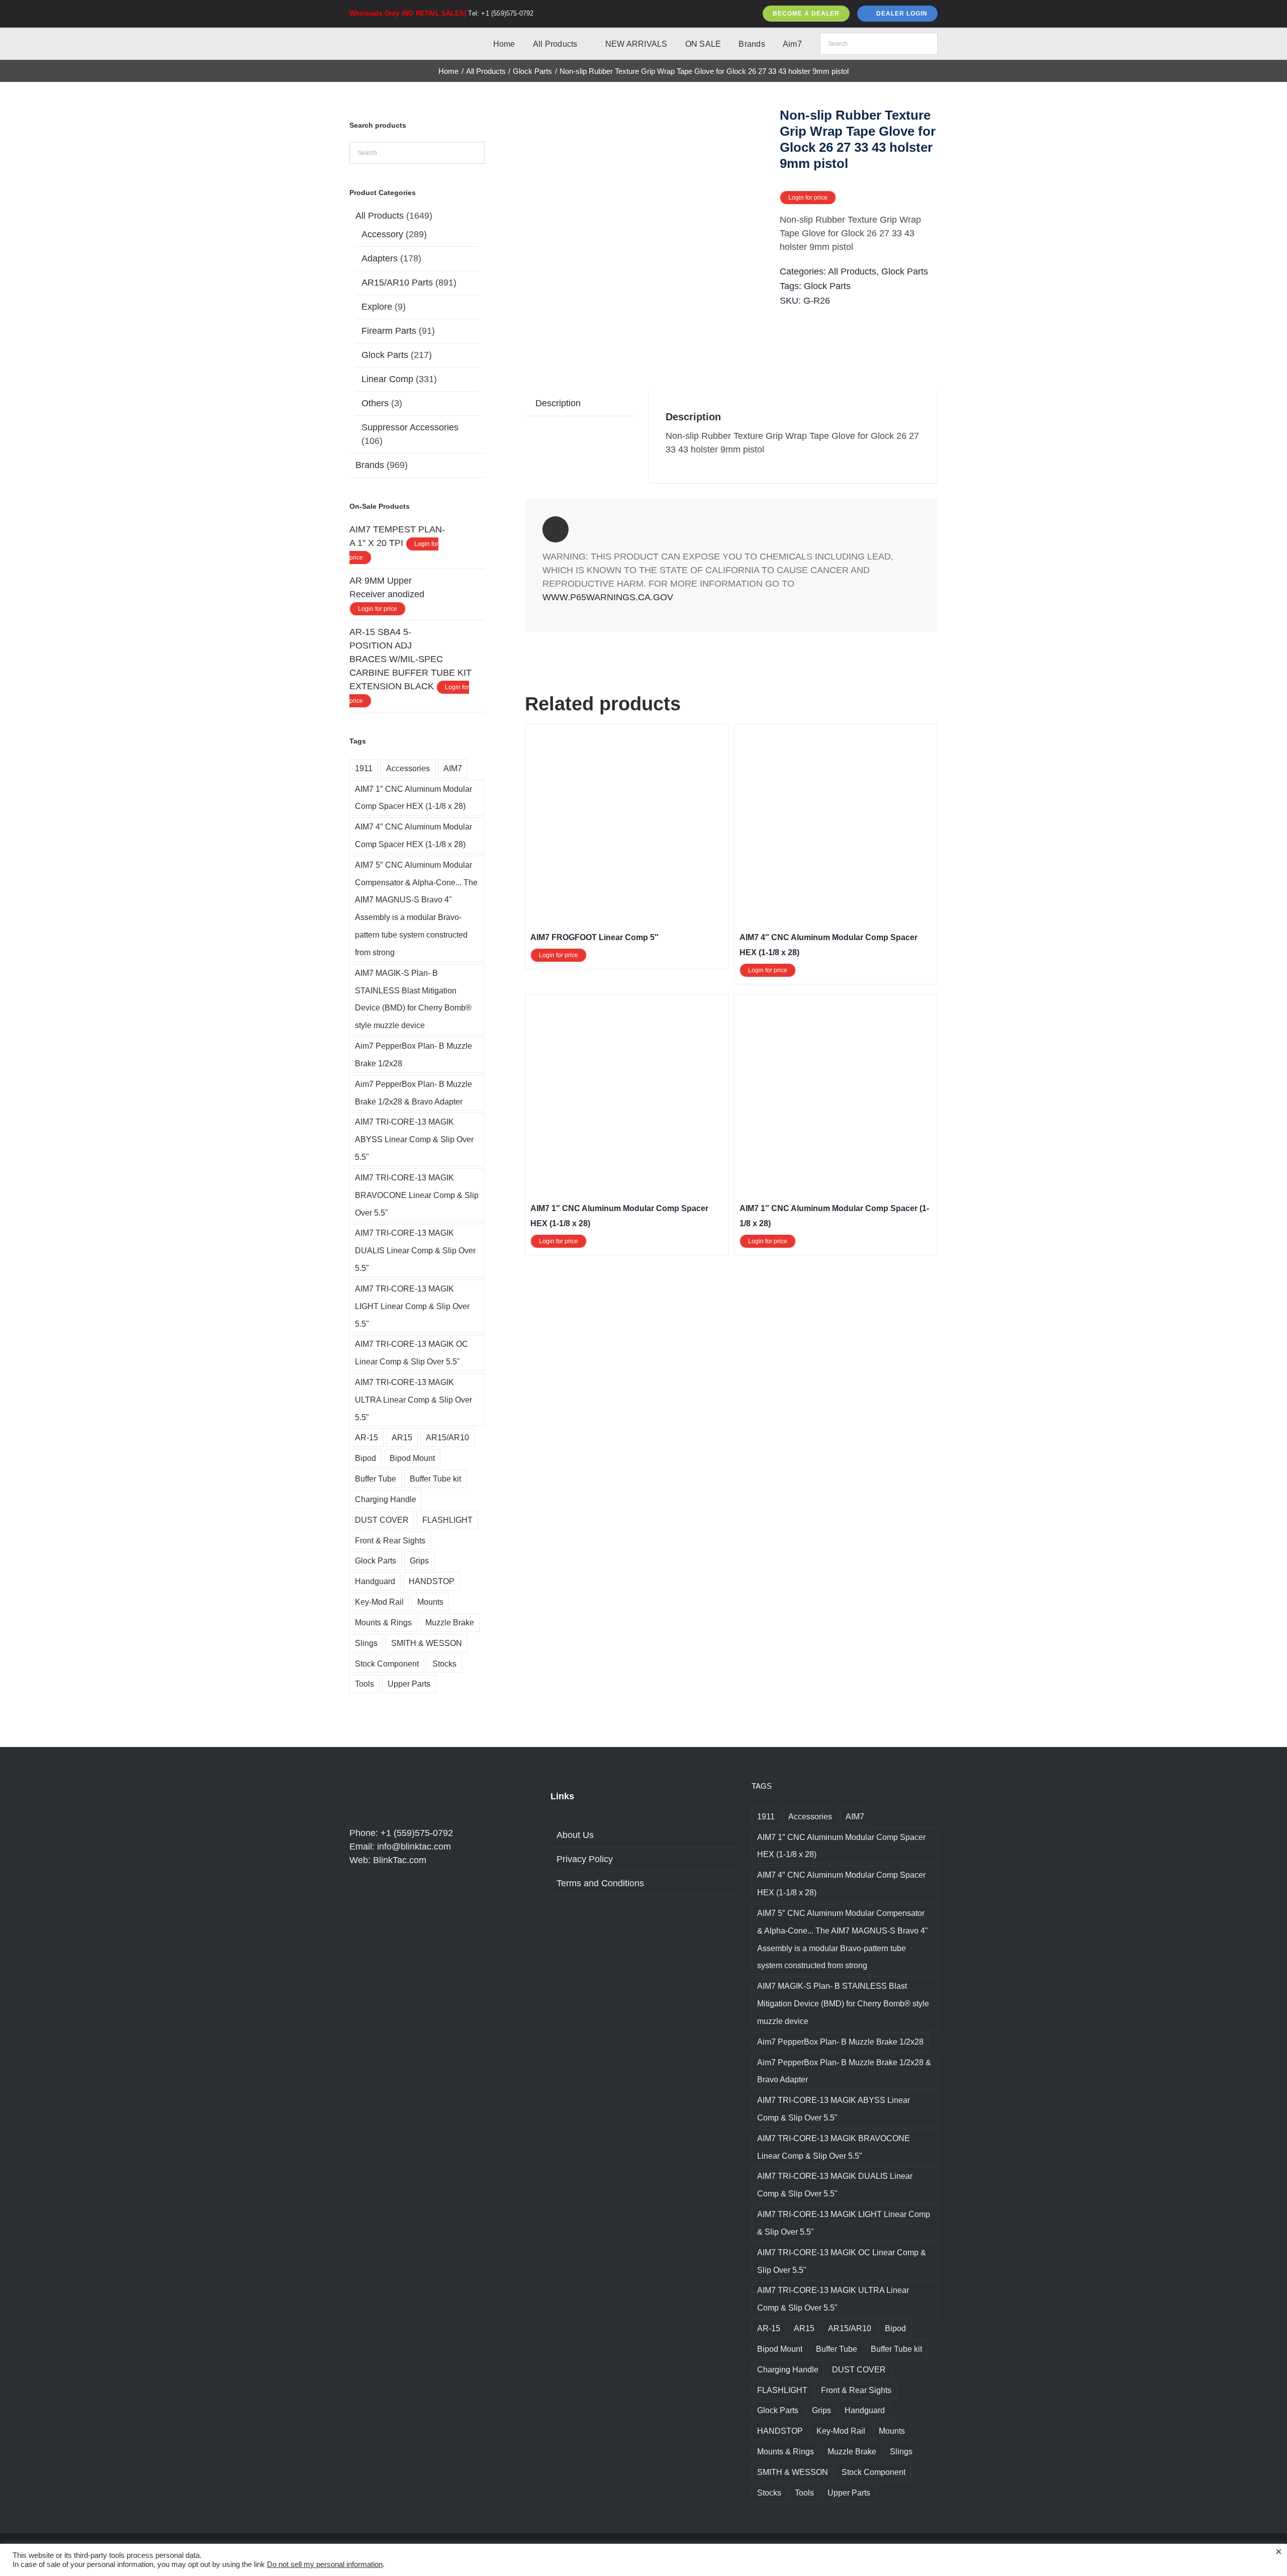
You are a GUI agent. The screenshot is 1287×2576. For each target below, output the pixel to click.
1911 (364, 768)
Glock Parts (905, 271)
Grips (419, 1560)
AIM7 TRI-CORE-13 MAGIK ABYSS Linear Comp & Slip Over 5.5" (414, 1139)
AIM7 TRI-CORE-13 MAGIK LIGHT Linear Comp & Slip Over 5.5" (412, 1306)
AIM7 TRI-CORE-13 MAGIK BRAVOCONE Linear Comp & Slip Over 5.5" (417, 1195)
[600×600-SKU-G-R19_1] (647, 229)
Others (375, 403)
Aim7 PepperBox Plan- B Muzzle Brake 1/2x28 (413, 1054)
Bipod (365, 1458)
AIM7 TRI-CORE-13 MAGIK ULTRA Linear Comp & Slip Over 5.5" (413, 1400)
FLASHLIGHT (447, 1520)
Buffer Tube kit (435, 1479)
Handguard (375, 1581)
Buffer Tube (376, 1479)
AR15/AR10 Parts (397, 283)
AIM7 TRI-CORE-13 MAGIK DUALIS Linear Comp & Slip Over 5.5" (415, 1250)
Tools (364, 1684)
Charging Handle (386, 1499)
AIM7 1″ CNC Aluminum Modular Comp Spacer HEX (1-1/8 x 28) (413, 798)
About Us (575, 1835)
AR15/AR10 (447, 1437)
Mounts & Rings (383, 1622)
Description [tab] (558, 403)
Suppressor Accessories (410, 427)
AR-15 (366, 1437)
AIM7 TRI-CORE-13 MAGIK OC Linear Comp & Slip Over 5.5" (411, 1353)
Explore (377, 307)
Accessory (382, 234)
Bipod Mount (412, 1458)
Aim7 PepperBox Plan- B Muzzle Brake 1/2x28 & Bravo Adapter (413, 1093)
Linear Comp (387, 379)
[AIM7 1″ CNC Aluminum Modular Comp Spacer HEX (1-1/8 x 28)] (627, 1006)
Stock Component (387, 1664)
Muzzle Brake (450, 1622)
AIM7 (453, 768)
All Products (852, 271)
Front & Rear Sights (390, 1540)
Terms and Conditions (600, 1883)
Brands (370, 465)
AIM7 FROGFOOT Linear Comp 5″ (594, 937)
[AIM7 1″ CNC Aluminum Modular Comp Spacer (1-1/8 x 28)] (836, 1006)
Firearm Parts (389, 331)
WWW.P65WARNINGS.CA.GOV (608, 597)
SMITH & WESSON (427, 1643)
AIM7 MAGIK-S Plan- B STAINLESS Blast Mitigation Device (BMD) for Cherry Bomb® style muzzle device (413, 999)
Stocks (444, 1664)
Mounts (430, 1602)
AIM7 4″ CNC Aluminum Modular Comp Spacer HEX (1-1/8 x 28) (413, 835)
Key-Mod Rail (379, 1602)
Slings (366, 1643)
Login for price (808, 198)
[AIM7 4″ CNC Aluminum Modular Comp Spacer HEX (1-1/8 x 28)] (836, 735)
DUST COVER (382, 1520)
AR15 (402, 1437)
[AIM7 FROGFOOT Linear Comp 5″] (627, 735)
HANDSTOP (432, 1581)
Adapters (380, 258)
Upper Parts (409, 1684)
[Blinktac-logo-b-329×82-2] (394, 37)
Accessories (408, 768)
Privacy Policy (585, 1859)
